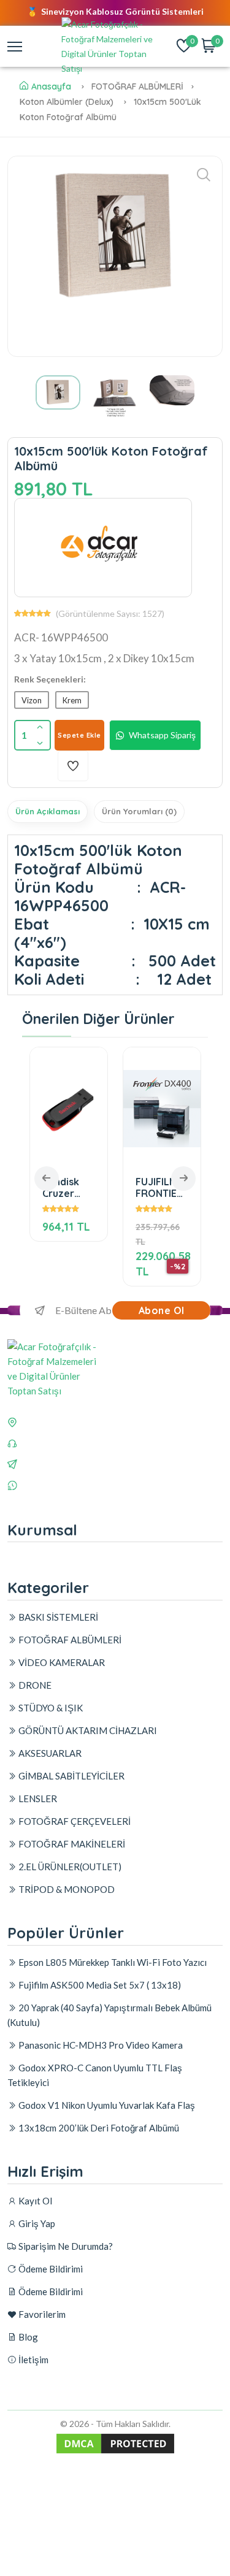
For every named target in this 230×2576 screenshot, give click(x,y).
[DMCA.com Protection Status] (115, 2452)
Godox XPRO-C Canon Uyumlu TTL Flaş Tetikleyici (95, 2075)
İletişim (33, 2360)
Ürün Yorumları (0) (139, 811)
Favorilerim (41, 2314)
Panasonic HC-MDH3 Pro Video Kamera (100, 2045)
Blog (27, 2337)
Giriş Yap (36, 2223)
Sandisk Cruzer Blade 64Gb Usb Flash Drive (69, 1187)
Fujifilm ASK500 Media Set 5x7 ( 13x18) (99, 1985)
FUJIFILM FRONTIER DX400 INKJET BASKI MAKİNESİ (159, 1187)
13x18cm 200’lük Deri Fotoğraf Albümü (98, 2128)
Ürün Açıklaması (48, 811)
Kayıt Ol (34, 2201)
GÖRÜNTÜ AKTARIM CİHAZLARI (87, 1730)
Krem (72, 700)
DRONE (34, 1685)
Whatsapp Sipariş (162, 735)
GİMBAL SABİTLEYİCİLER (71, 1776)
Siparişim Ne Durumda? (65, 2246)
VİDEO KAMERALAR (61, 1662)
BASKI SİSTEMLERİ (57, 1617)
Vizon (32, 700)
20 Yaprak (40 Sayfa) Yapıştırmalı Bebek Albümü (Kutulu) (109, 2015)
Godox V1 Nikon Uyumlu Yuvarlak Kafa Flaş (106, 2105)
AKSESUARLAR (49, 1753)
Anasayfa (51, 86)
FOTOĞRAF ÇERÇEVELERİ (74, 1821)
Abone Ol (162, 1310)
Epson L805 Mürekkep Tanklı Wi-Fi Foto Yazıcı (112, 1962)
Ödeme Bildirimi (50, 2269)
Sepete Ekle (79, 735)
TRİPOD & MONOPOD (66, 1889)
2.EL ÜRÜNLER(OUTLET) (69, 1867)
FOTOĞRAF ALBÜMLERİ (69, 1640)
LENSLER (37, 1798)
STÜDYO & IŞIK (50, 1708)
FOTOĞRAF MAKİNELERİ (71, 1844)
